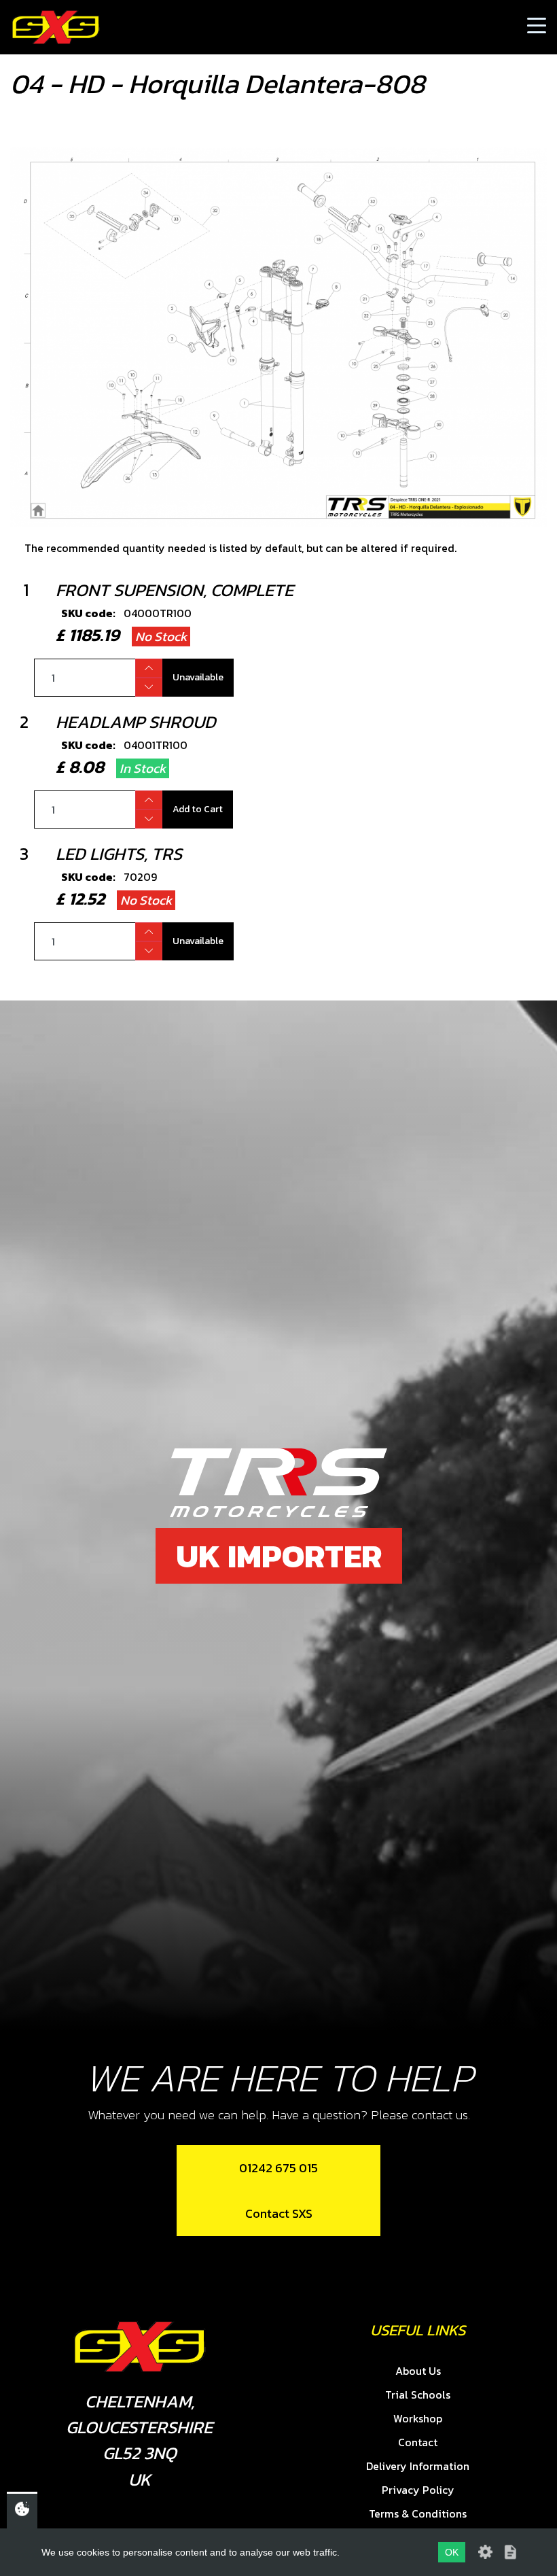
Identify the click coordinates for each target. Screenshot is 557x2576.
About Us (418, 2371)
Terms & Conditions (418, 2513)
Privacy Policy (418, 2490)
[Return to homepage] (56, 27)
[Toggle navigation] (537, 27)
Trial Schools (418, 2395)
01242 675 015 (278, 2168)
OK (452, 2552)
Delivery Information (418, 2466)
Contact (418, 2442)
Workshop (418, 2418)
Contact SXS (279, 2213)
